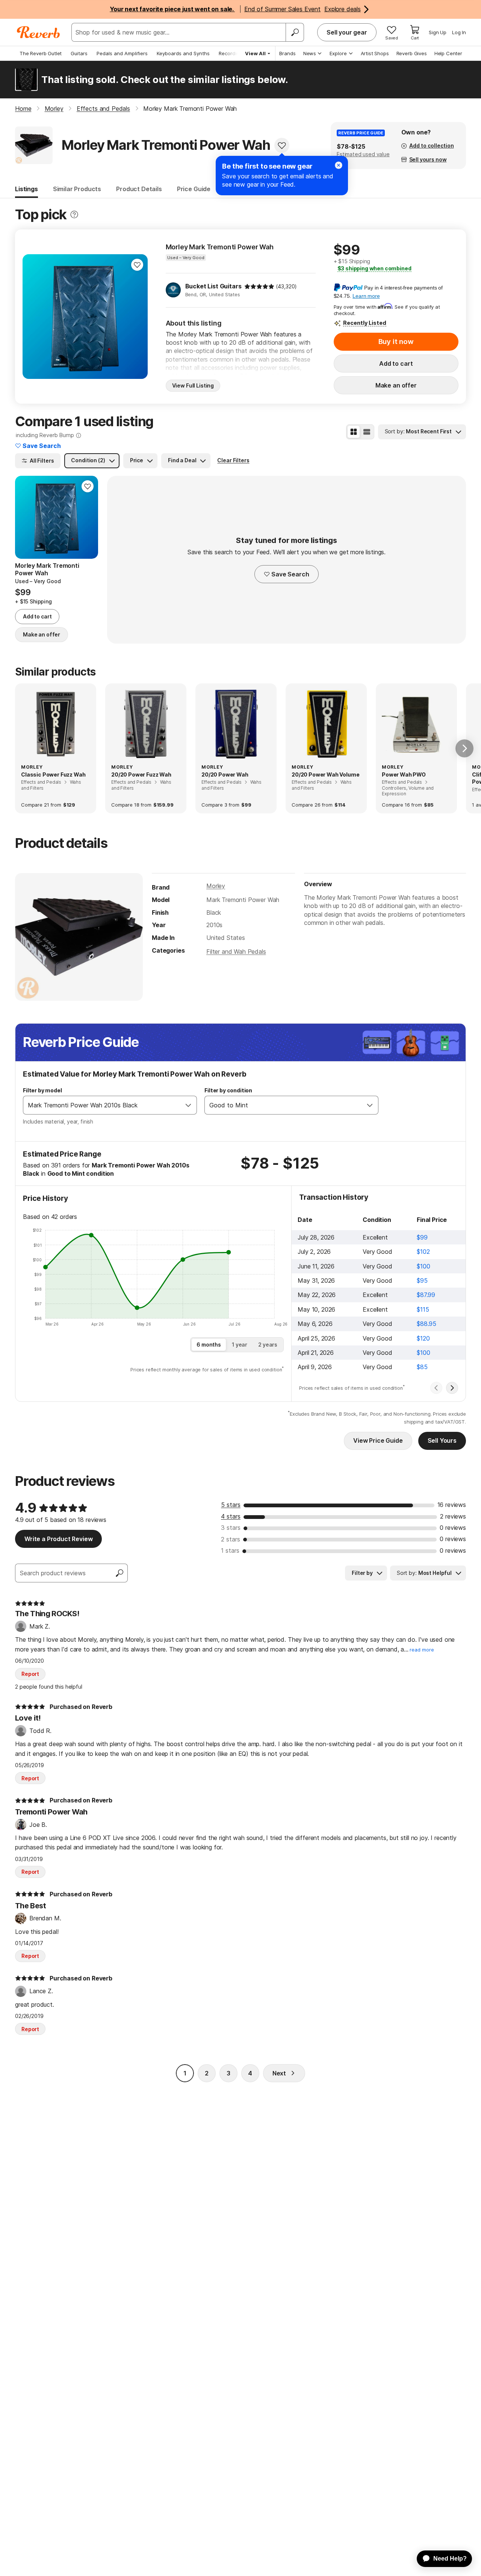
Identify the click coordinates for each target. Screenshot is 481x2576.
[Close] (339, 165)
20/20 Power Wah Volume (325, 774)
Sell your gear (347, 32)
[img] (259, 287)
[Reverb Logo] (39, 32)
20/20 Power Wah (225, 774)
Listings (26, 189)
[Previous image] (33, 317)
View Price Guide (378, 1440)
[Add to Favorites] (282, 145)
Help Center (448, 53)
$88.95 (427, 1324)
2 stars (231, 1539)
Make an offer (396, 385)
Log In (459, 32)
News (310, 53)
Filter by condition (228, 1090)
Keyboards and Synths (183, 53)
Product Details (139, 189)
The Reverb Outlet (41, 53)
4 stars (231, 1516)
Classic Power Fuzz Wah (53, 774)
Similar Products (77, 189)
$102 (423, 1252)
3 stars (231, 1528)
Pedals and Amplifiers (122, 53)
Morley (216, 886)
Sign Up (438, 32)
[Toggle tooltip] (74, 215)
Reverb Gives (412, 53)
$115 (423, 1309)
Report (30, 1674)
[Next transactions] (452, 1388)
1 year (240, 1345)
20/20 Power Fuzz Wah (141, 774)
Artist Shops (375, 53)
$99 (422, 1237)
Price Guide (194, 189)
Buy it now (396, 342)
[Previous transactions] (436, 1388)
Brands (287, 53)
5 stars (231, 1505)
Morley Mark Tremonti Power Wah (220, 247)
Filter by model (42, 1090)
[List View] (367, 432)
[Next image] (137, 317)
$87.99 (426, 1295)
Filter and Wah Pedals (236, 952)
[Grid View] (354, 432)
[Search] (295, 32)
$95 (422, 1280)
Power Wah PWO (404, 774)
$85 (422, 1367)
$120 (423, 1338)
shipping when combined (374, 268)
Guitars (79, 53)
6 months (209, 1345)
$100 (423, 1266)
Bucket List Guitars (213, 286)
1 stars (230, 1550)
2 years (268, 1345)
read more (422, 1650)
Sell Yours (442, 1440)
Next (279, 2073)
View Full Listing (193, 385)
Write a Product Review (58, 1539)
